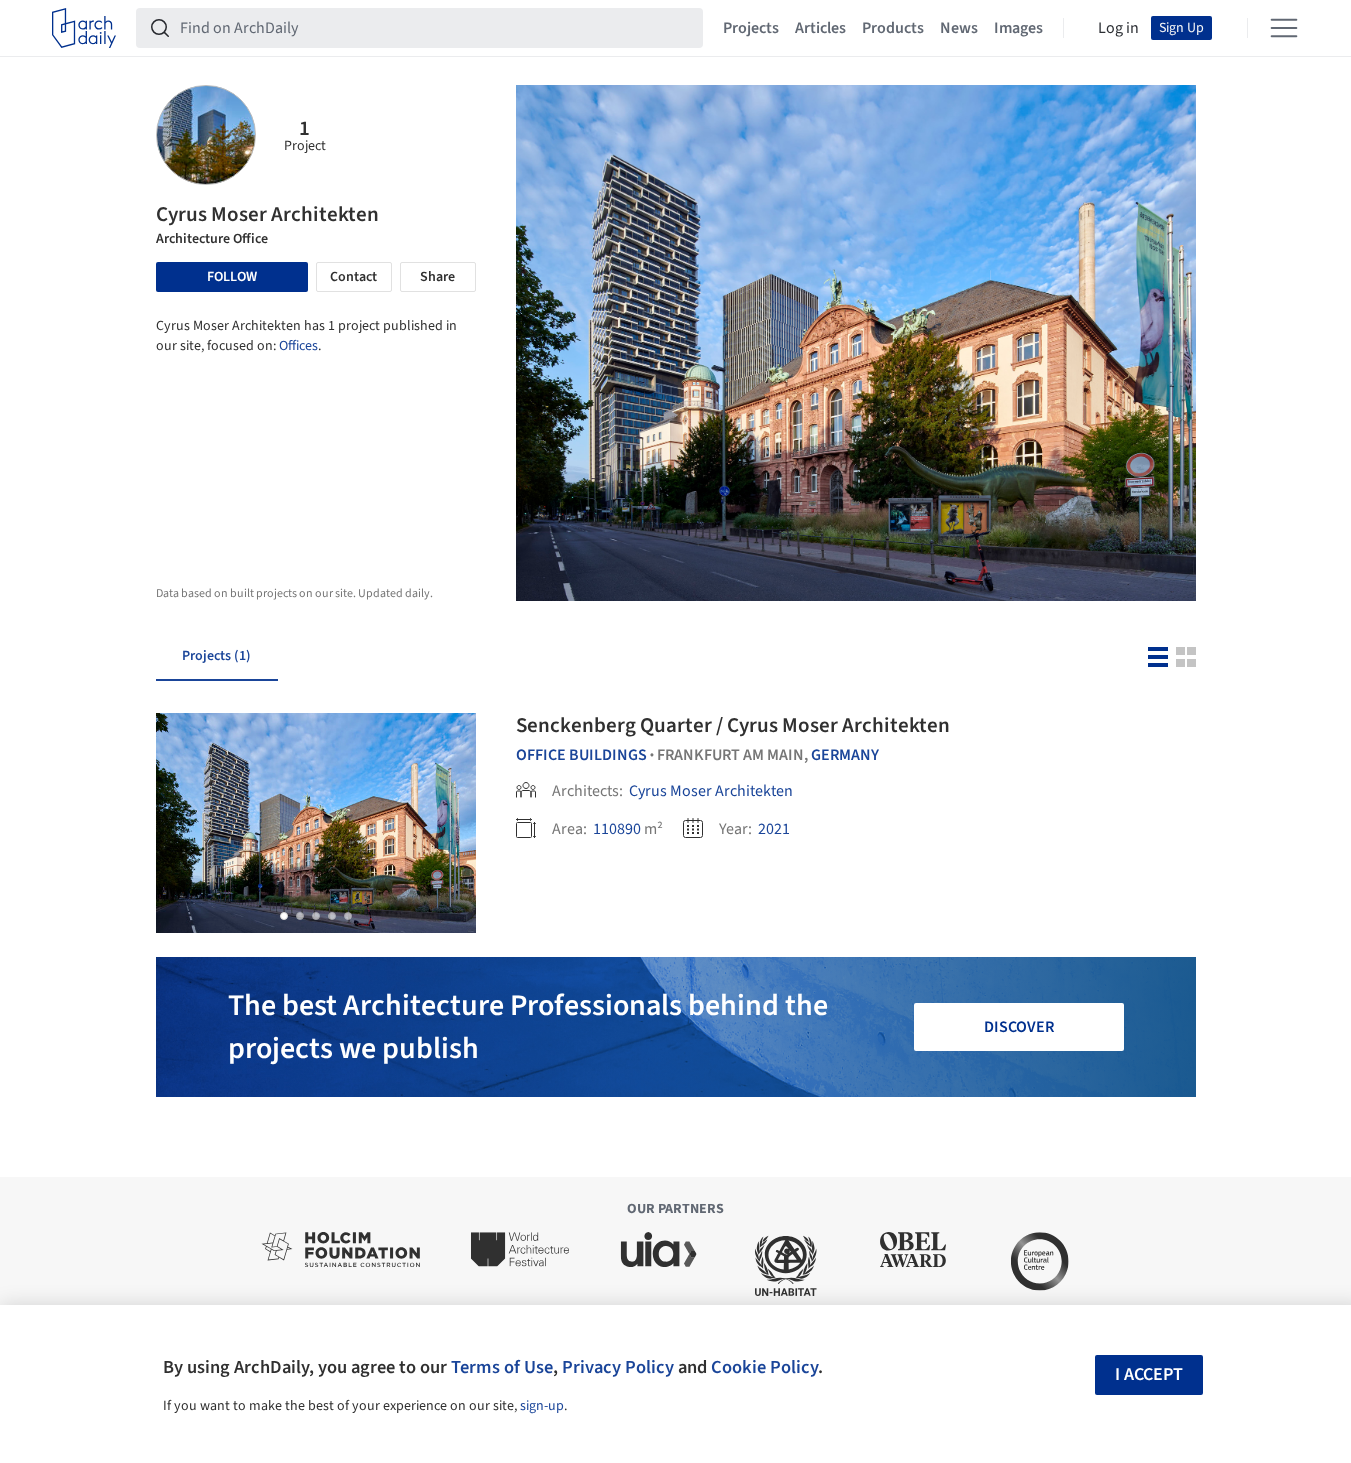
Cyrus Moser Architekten (711, 791)
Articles (820, 28)
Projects (751, 28)
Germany (845, 755)
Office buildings (581, 755)
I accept (1149, 1374)
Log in (1118, 28)
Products (893, 28)
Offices (298, 346)
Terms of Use (502, 1367)
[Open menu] (1284, 28)
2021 (774, 829)
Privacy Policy (618, 1367)
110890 (617, 829)
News (959, 28)
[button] (284, 916)
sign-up (542, 1406)
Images (1018, 28)
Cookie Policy (764, 1367)
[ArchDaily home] (84, 28)
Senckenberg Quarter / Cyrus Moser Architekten (733, 725)
